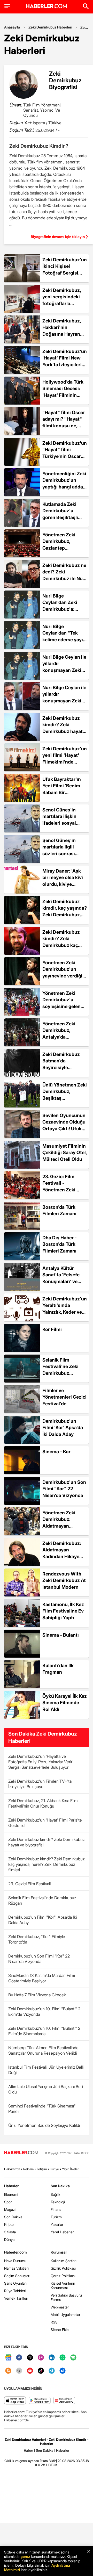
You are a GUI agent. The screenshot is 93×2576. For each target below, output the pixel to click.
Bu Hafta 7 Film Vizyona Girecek (37, 1995)
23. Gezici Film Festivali (29, 1884)
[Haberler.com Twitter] (30, 2358)
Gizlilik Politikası (63, 2268)
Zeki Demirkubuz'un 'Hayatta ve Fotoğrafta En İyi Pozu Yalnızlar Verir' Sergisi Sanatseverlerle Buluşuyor (41, 1762)
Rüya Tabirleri (15, 2291)
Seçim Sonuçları (17, 2276)
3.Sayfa (10, 2232)
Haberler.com (15, 2252)
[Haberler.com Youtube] (30, 2371)
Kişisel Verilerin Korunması (63, 2285)
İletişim (42, 2169)
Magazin (11, 2209)
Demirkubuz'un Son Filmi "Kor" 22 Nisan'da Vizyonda (39, 1959)
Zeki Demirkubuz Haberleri (50, 27)
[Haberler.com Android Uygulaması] (40, 2401)
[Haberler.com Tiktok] (41, 2371)
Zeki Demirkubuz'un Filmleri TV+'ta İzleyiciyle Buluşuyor (40, 1784)
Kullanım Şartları (64, 2261)
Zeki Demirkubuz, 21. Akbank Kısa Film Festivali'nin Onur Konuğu (43, 1803)
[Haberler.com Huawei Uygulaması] (64, 2401)
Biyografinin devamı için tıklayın (58, 237)
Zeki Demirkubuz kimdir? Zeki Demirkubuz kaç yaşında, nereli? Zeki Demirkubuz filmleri (47, 1864)
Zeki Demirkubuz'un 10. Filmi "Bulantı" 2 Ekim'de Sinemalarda (44, 2031)
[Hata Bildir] (48, 2461)
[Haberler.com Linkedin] (52, 2358)
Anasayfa (12, 27)
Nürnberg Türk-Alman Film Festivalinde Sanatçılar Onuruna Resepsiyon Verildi (43, 2050)
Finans (56, 2209)
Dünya (9, 2239)
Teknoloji (58, 2202)
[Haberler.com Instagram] (41, 2358)
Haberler (11, 2186)
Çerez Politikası (63, 2276)
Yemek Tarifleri (16, 2298)
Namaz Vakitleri (16, 2268)
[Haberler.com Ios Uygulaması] (15, 2401)
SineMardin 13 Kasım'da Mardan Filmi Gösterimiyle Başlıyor (42, 1978)
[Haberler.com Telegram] (52, 2371)
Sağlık (55, 2194)
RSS (54, 2322)
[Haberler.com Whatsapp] (63, 2358)
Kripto (9, 2224)
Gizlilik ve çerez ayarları (22, 2461)
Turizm (56, 2217)
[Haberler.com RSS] (8, 2371)
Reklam (28, 2169)
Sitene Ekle (60, 2330)
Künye (54, 2169)
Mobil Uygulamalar (65, 2315)
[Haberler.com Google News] (8, 2358)
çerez (25, 2556)
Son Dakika (13, 2217)
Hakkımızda (12, 2169)
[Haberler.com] (21, 2153)
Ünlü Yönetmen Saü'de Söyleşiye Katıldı (44, 2125)
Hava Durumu (15, 2261)
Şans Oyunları (15, 2283)
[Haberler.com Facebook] (19, 2358)
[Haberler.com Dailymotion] (63, 2371)
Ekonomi (11, 2194)
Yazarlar (57, 2224)
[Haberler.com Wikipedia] (19, 2371)
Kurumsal (59, 2252)
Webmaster (60, 2307)
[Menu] (7, 6)
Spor (8, 2202)
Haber (28, 2450)
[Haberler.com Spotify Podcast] (73, 2358)
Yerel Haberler (62, 2232)
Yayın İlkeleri (71, 2169)
